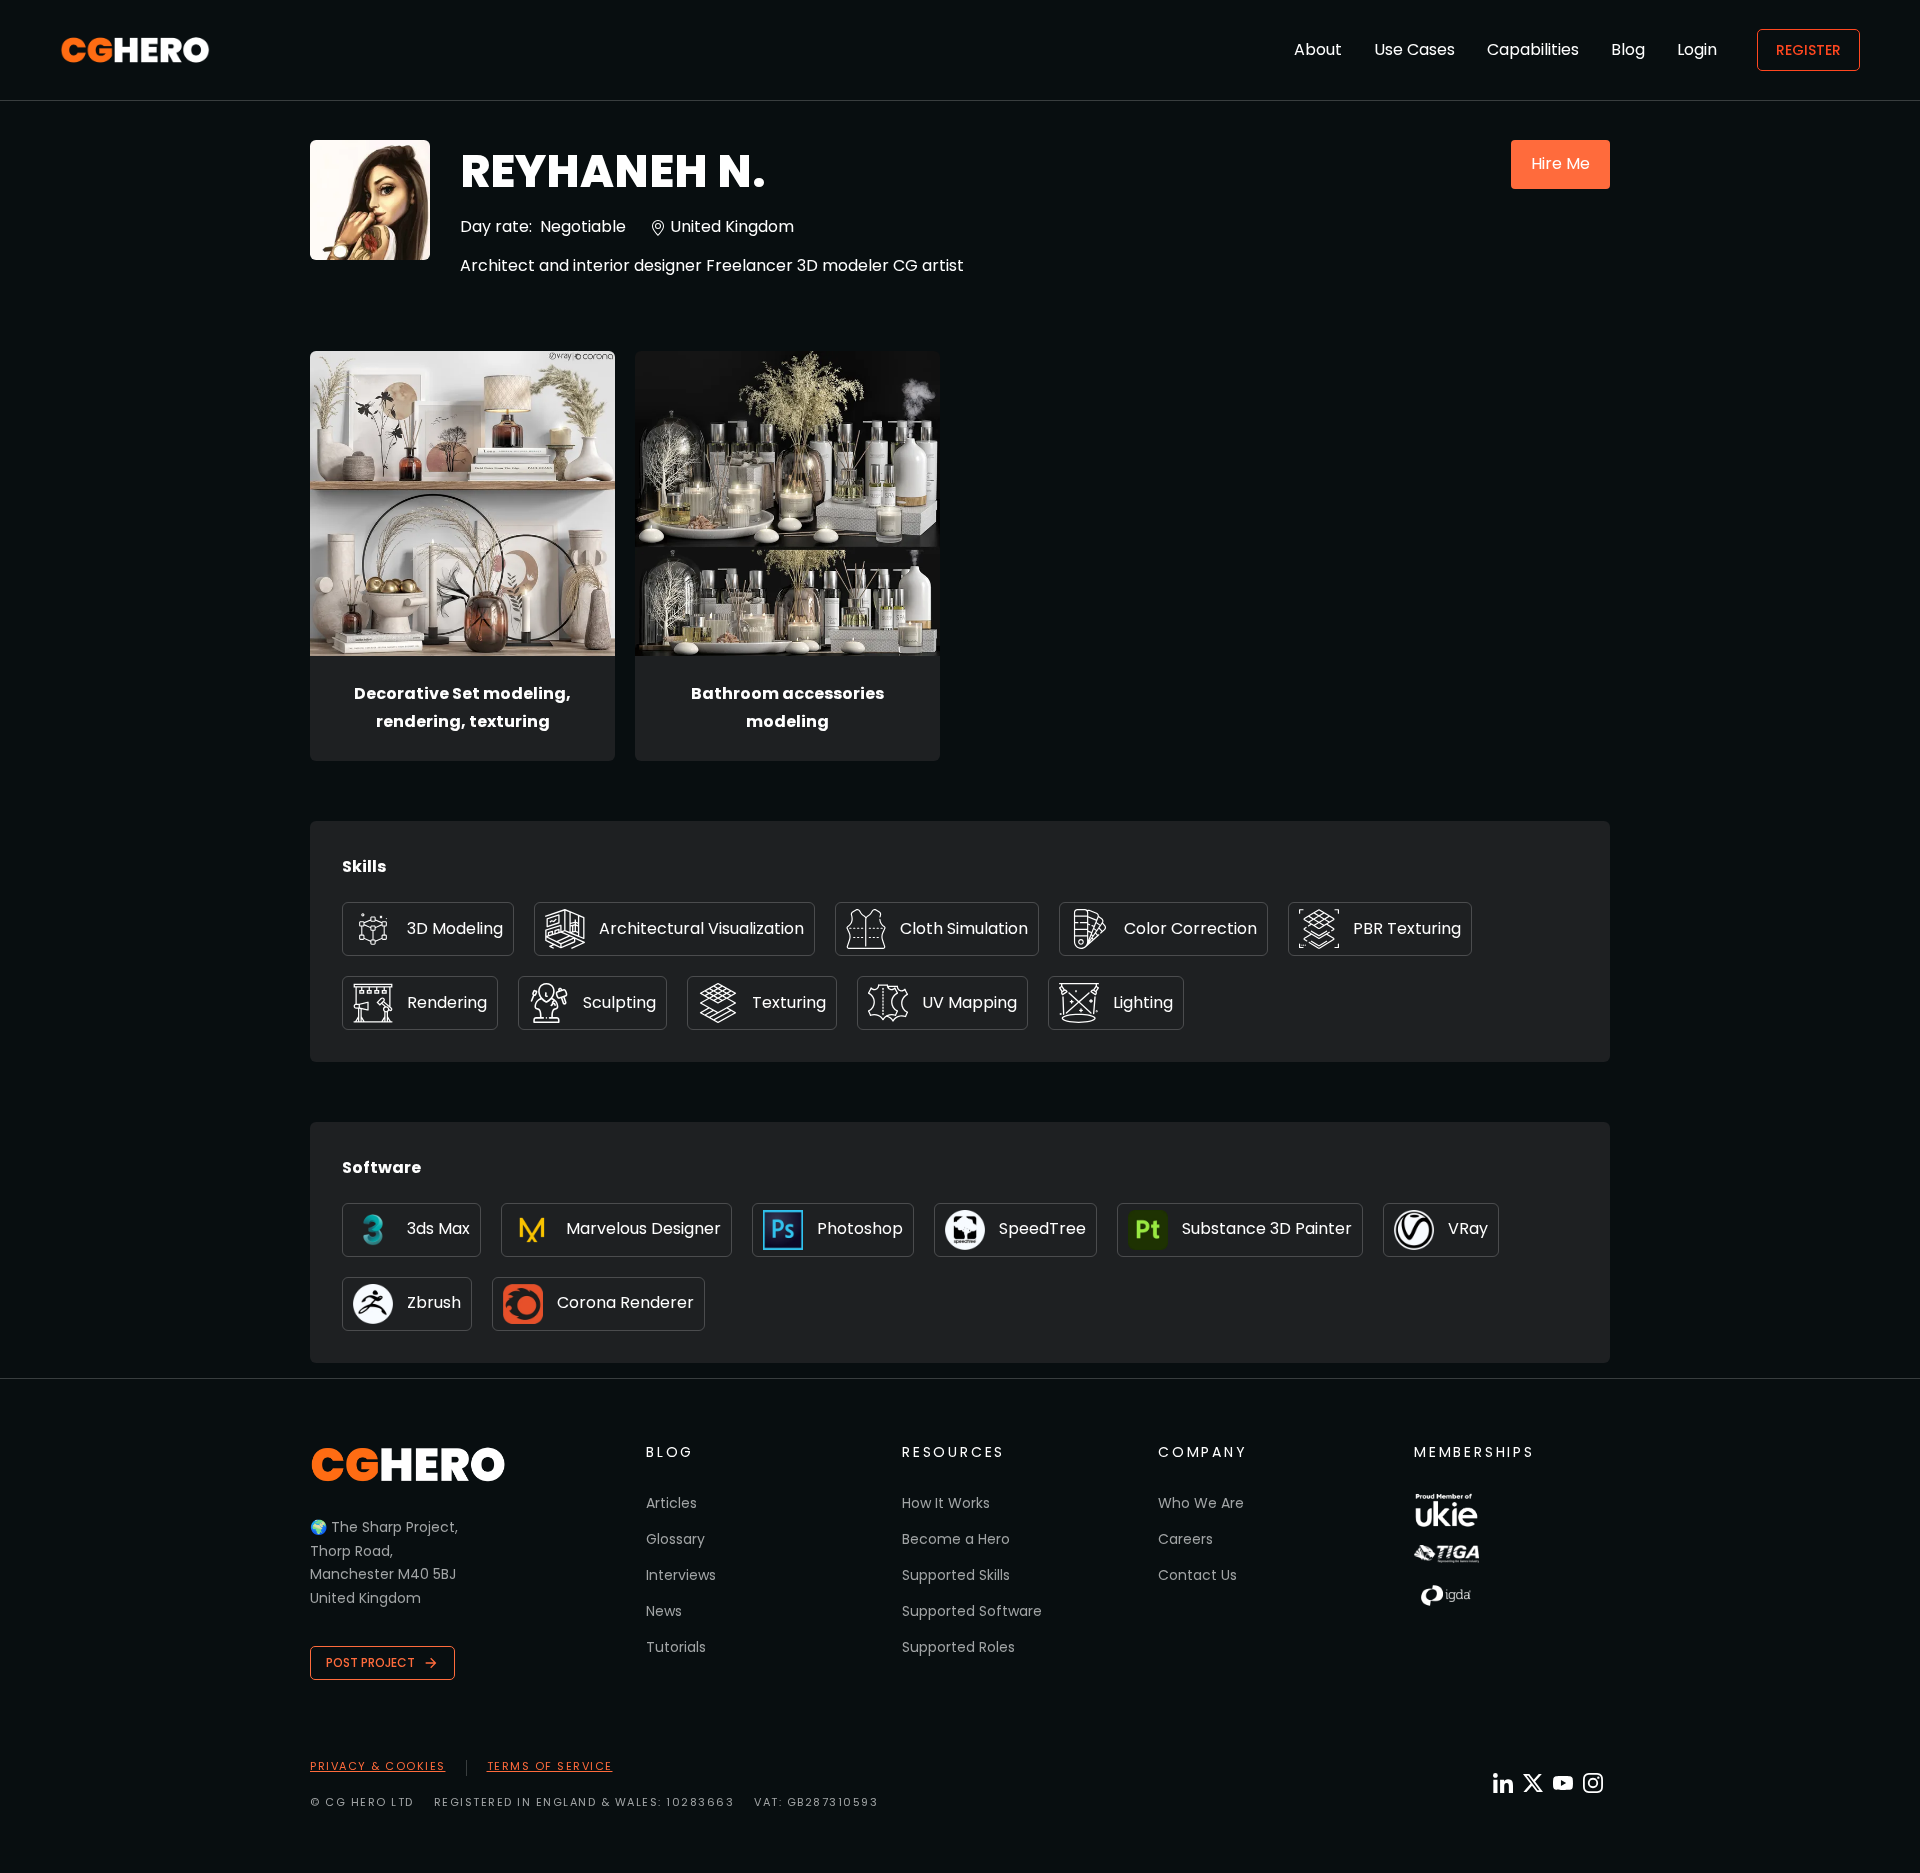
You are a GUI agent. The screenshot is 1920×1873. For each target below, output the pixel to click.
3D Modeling (455, 928)
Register (1808, 50)
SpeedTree (1042, 1228)
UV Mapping (969, 1002)
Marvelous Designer (643, 1228)
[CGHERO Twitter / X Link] (1533, 1783)
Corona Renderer (625, 1302)
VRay (1468, 1228)
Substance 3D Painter (1267, 1228)
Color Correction (1190, 928)
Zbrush (434, 1302)
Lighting (1143, 1002)
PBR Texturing (1407, 928)
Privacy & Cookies (378, 1766)
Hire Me (1560, 163)
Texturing (789, 1002)
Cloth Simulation (964, 928)
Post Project (370, 1662)
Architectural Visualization (701, 928)
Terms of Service (550, 1766)
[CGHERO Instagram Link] (1593, 1783)
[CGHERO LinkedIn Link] (1503, 1784)
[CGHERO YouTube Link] (1563, 1783)
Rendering (447, 1002)
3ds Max (438, 1228)
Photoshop (860, 1228)
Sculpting (619, 1002)
